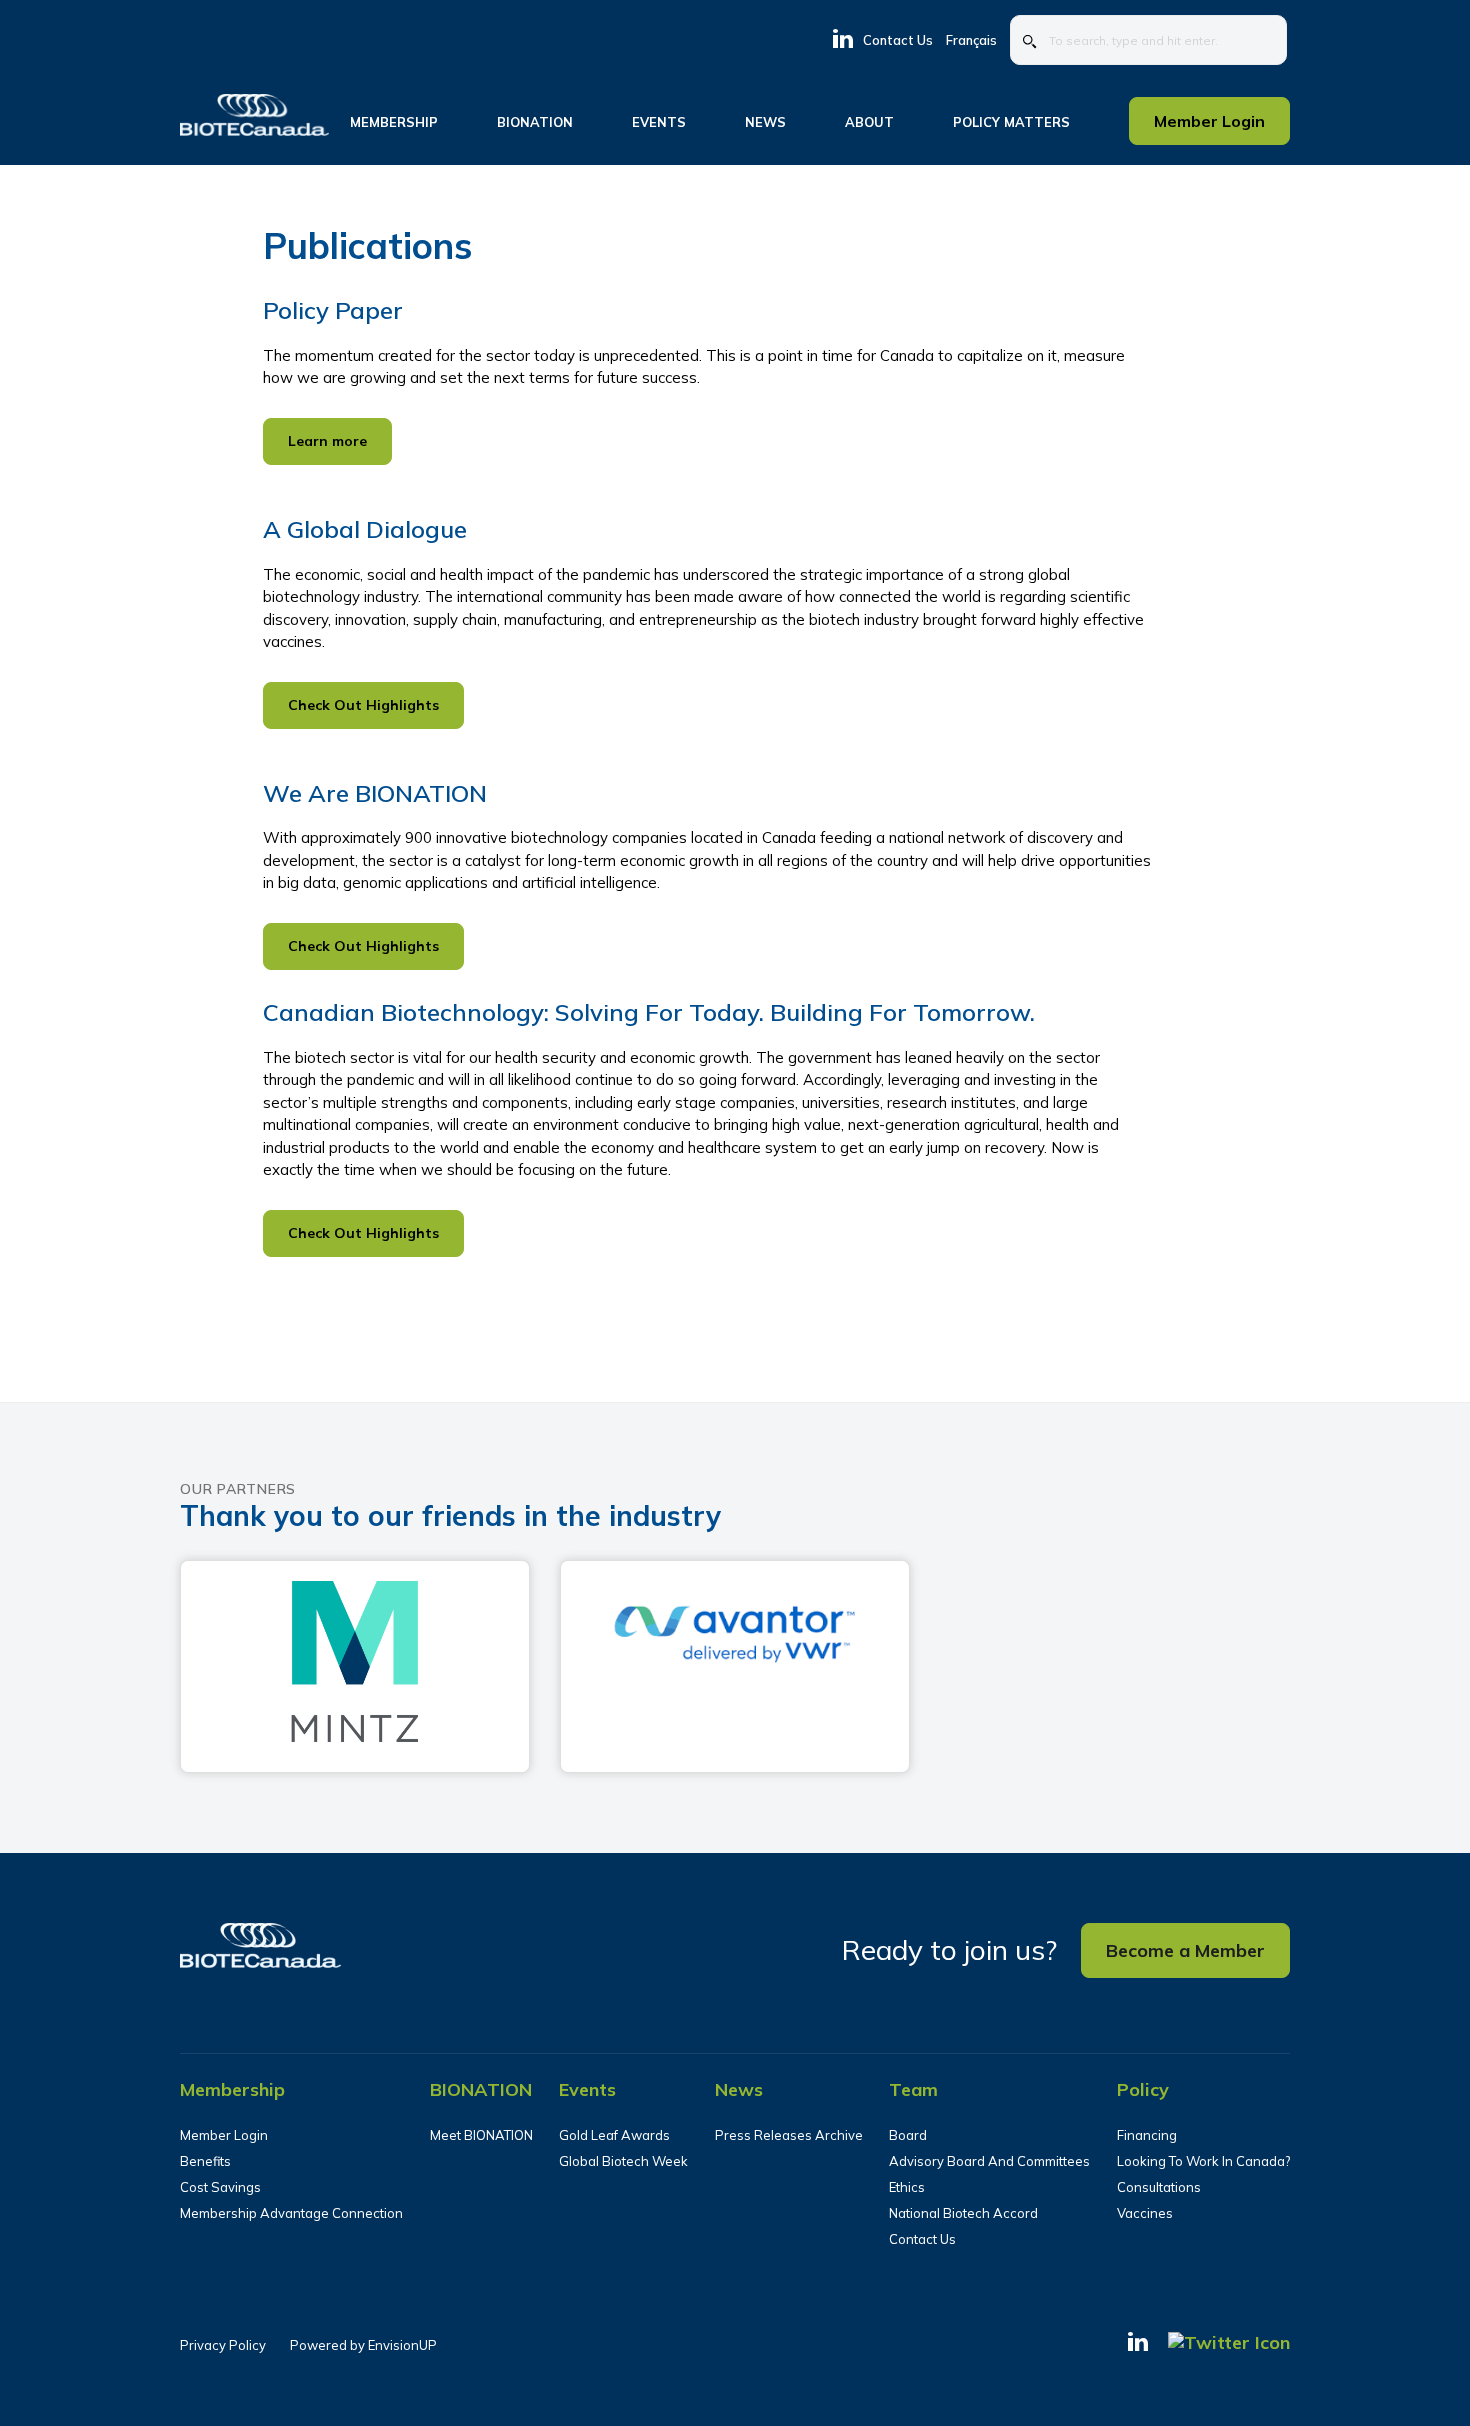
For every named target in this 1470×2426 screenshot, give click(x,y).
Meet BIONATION (481, 2135)
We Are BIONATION (375, 793)
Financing (1147, 2135)
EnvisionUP (402, 2345)
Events (587, 2089)
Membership (232, 2089)
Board (908, 2135)
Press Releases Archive (789, 2135)
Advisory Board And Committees (989, 2161)
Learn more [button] (327, 441)
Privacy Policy (223, 2345)
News (739, 2089)
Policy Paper (333, 310)
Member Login (224, 2135)
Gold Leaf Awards (614, 2135)
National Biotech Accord (963, 2213)
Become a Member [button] (1185, 1950)
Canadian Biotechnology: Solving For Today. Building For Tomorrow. (649, 1012)
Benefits (205, 2161)
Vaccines (1145, 2213)
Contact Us (898, 40)
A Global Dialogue (365, 529)
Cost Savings (220, 2187)
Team (913, 2089)
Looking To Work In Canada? (1203, 2161)
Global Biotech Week (623, 2161)
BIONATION (481, 2089)
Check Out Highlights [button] (363, 705)
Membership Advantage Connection (291, 2213)
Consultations (1159, 2187)
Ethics (907, 2187)
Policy (1143, 2089)
